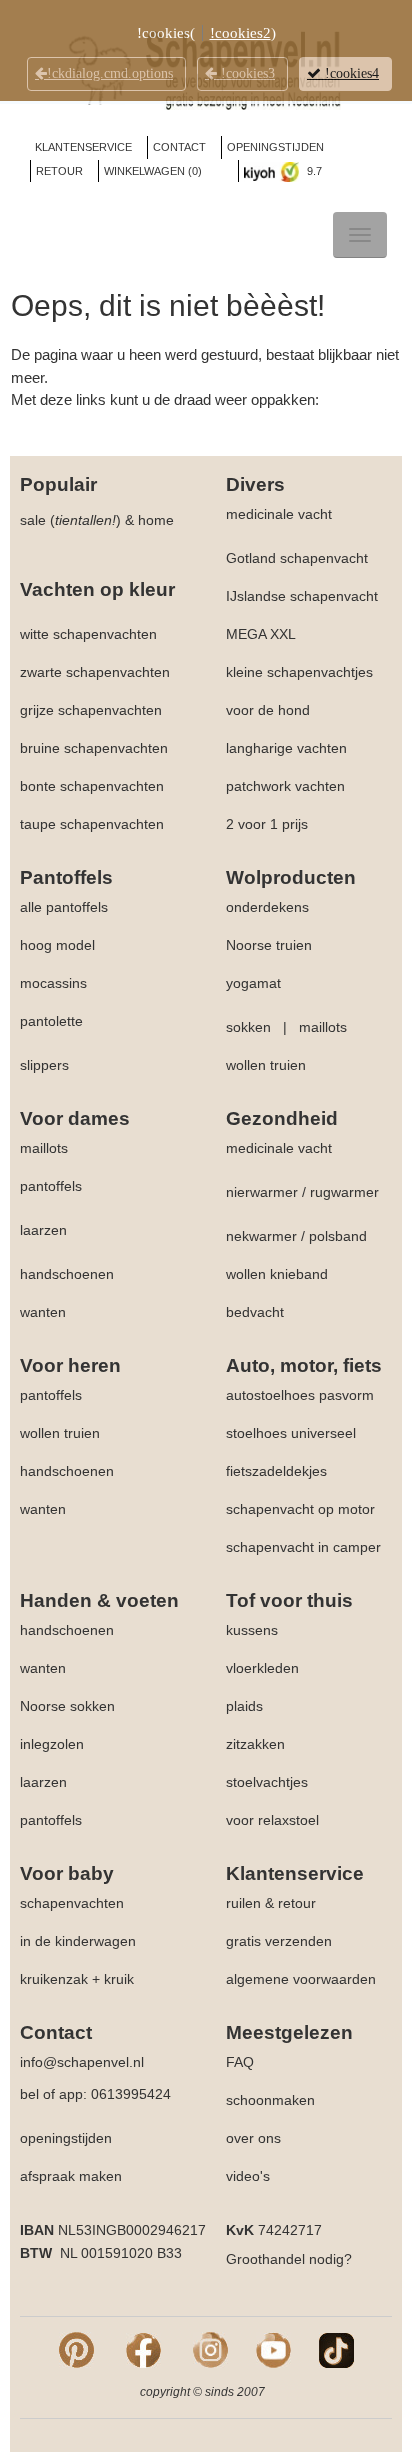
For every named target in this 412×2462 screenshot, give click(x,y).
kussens (252, 1630)
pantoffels (51, 1186)
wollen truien (266, 1065)
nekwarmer (261, 1236)
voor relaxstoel (272, 1820)
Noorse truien (269, 945)
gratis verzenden (279, 1941)
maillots (323, 1027)
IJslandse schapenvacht (302, 596)
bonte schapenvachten (92, 786)
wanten (43, 1312)
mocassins (53, 983)
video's (248, 2176)
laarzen (43, 1230)
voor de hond (268, 710)
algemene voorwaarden (301, 1979)
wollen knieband (277, 1274)
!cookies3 (246, 73)
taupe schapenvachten (92, 824)
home (156, 520)
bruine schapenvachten (94, 748)
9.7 (313, 171)
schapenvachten (72, 1903)
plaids (244, 1706)
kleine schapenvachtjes (299, 672)
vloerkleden (262, 1668)
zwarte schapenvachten (95, 672)
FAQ (240, 2062)
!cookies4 (350, 73)
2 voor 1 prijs (267, 824)
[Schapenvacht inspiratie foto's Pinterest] (76, 2349)
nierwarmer (262, 1192)
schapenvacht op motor (300, 1509)
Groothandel (265, 2259)
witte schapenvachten (88, 634)
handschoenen (67, 1274)
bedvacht (255, 1312)
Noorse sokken (67, 1706)
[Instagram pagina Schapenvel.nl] (210, 2349)
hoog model (57, 945)
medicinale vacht (279, 514)
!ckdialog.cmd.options (110, 73)
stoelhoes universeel (291, 1433)
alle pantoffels (64, 907)
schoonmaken (270, 2100)
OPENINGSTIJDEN (275, 147)
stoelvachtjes (267, 1782)
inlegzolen (52, 1744)
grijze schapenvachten (91, 710)
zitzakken (255, 1744)
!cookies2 (240, 33)
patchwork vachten (285, 786)
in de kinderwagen (78, 1941)
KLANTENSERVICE (83, 147)
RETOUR (59, 171)
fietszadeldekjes (276, 1471)
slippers (44, 1065)
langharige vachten (286, 748)
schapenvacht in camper (303, 1547)
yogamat (253, 983)
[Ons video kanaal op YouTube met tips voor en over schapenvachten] (273, 2349)
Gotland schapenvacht (297, 558)
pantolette (51, 1021)
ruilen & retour (271, 1903)
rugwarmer (344, 1192)
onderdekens (267, 907)
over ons (253, 2138)
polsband (338, 1236)
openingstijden (66, 2138)
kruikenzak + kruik (77, 1979)
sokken (248, 1027)
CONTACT (179, 147)
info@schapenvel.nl (82, 2062)
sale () (70, 520)
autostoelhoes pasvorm (300, 1395)
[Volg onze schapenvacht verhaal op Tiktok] (336, 2349)
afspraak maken (71, 2176)
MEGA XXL (261, 634)
